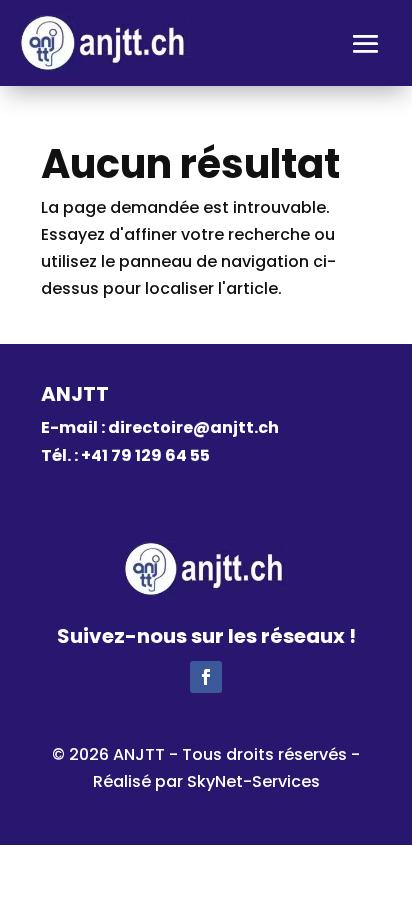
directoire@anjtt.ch (193, 427)
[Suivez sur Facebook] (206, 677)
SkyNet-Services (253, 781)
